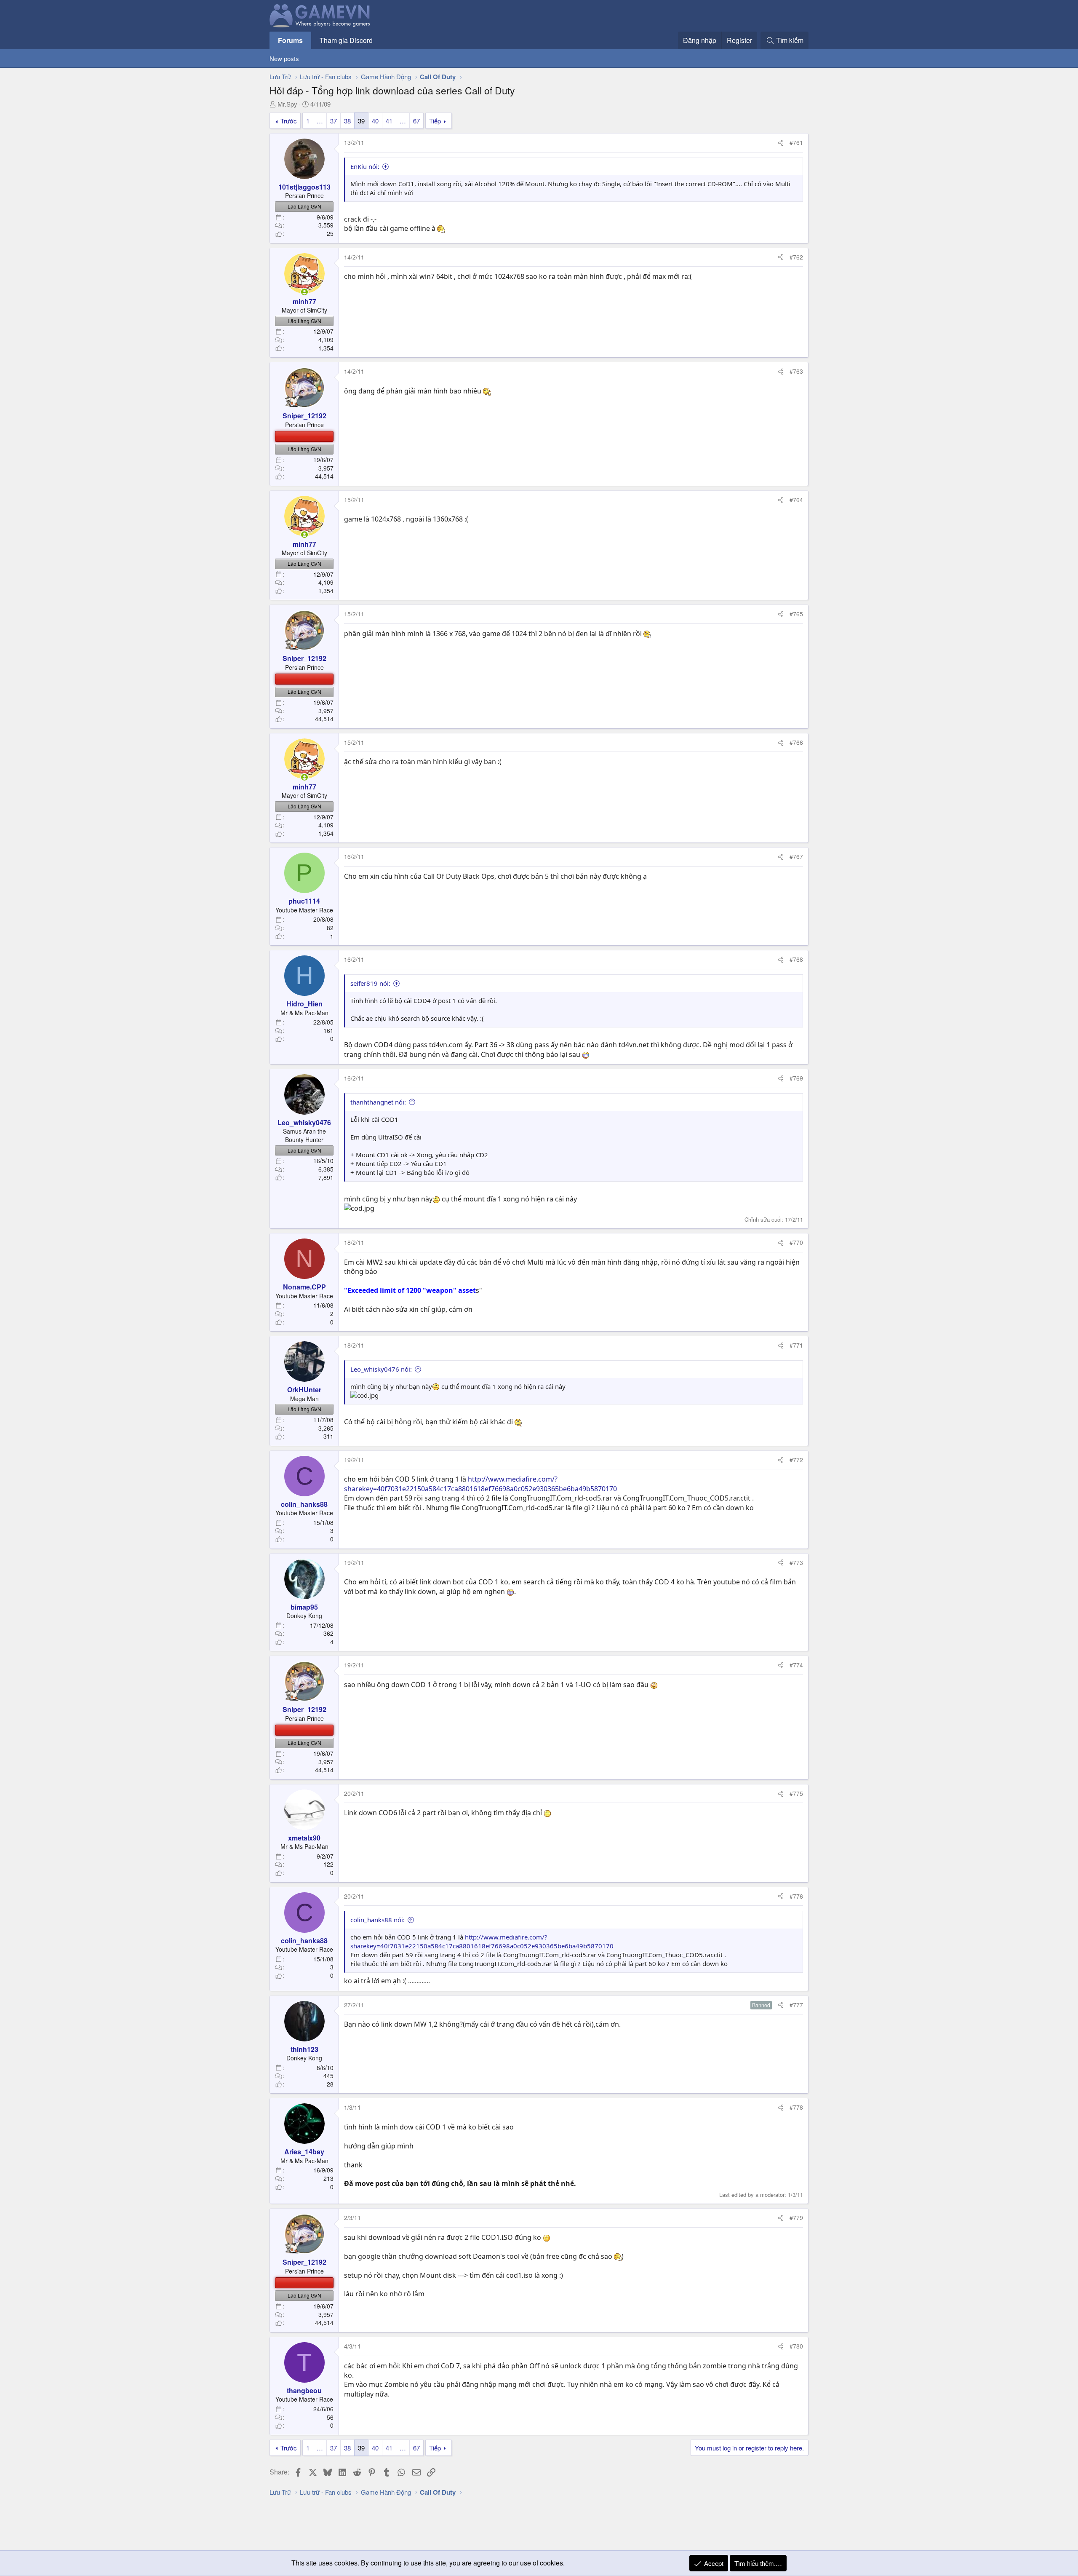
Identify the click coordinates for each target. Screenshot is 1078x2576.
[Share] (781, 143)
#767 (796, 856)
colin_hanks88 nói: (378, 1920)
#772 (796, 1460)
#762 (796, 257)
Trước (289, 121)
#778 (796, 2107)
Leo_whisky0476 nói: (381, 1369)
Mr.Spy (287, 104)
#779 (796, 2218)
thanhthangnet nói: (378, 1102)
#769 (796, 1078)
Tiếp (435, 121)
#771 (796, 1345)
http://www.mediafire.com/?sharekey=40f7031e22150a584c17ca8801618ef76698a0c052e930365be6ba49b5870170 (480, 1484)
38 (347, 121)
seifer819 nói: (370, 983)
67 (416, 121)
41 (389, 121)
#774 (796, 1665)
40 (375, 121)
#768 (796, 959)
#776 (796, 1896)
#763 (796, 371)
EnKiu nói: (365, 166)
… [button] (320, 121)
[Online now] (304, 292)
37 (334, 121)
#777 (796, 2005)
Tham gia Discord (346, 40)
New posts (284, 58)
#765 (796, 614)
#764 (796, 500)
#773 (796, 1562)
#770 (796, 1242)
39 (361, 121)
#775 (796, 1793)
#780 (796, 2346)
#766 (796, 742)
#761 (796, 142)
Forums (290, 40)
